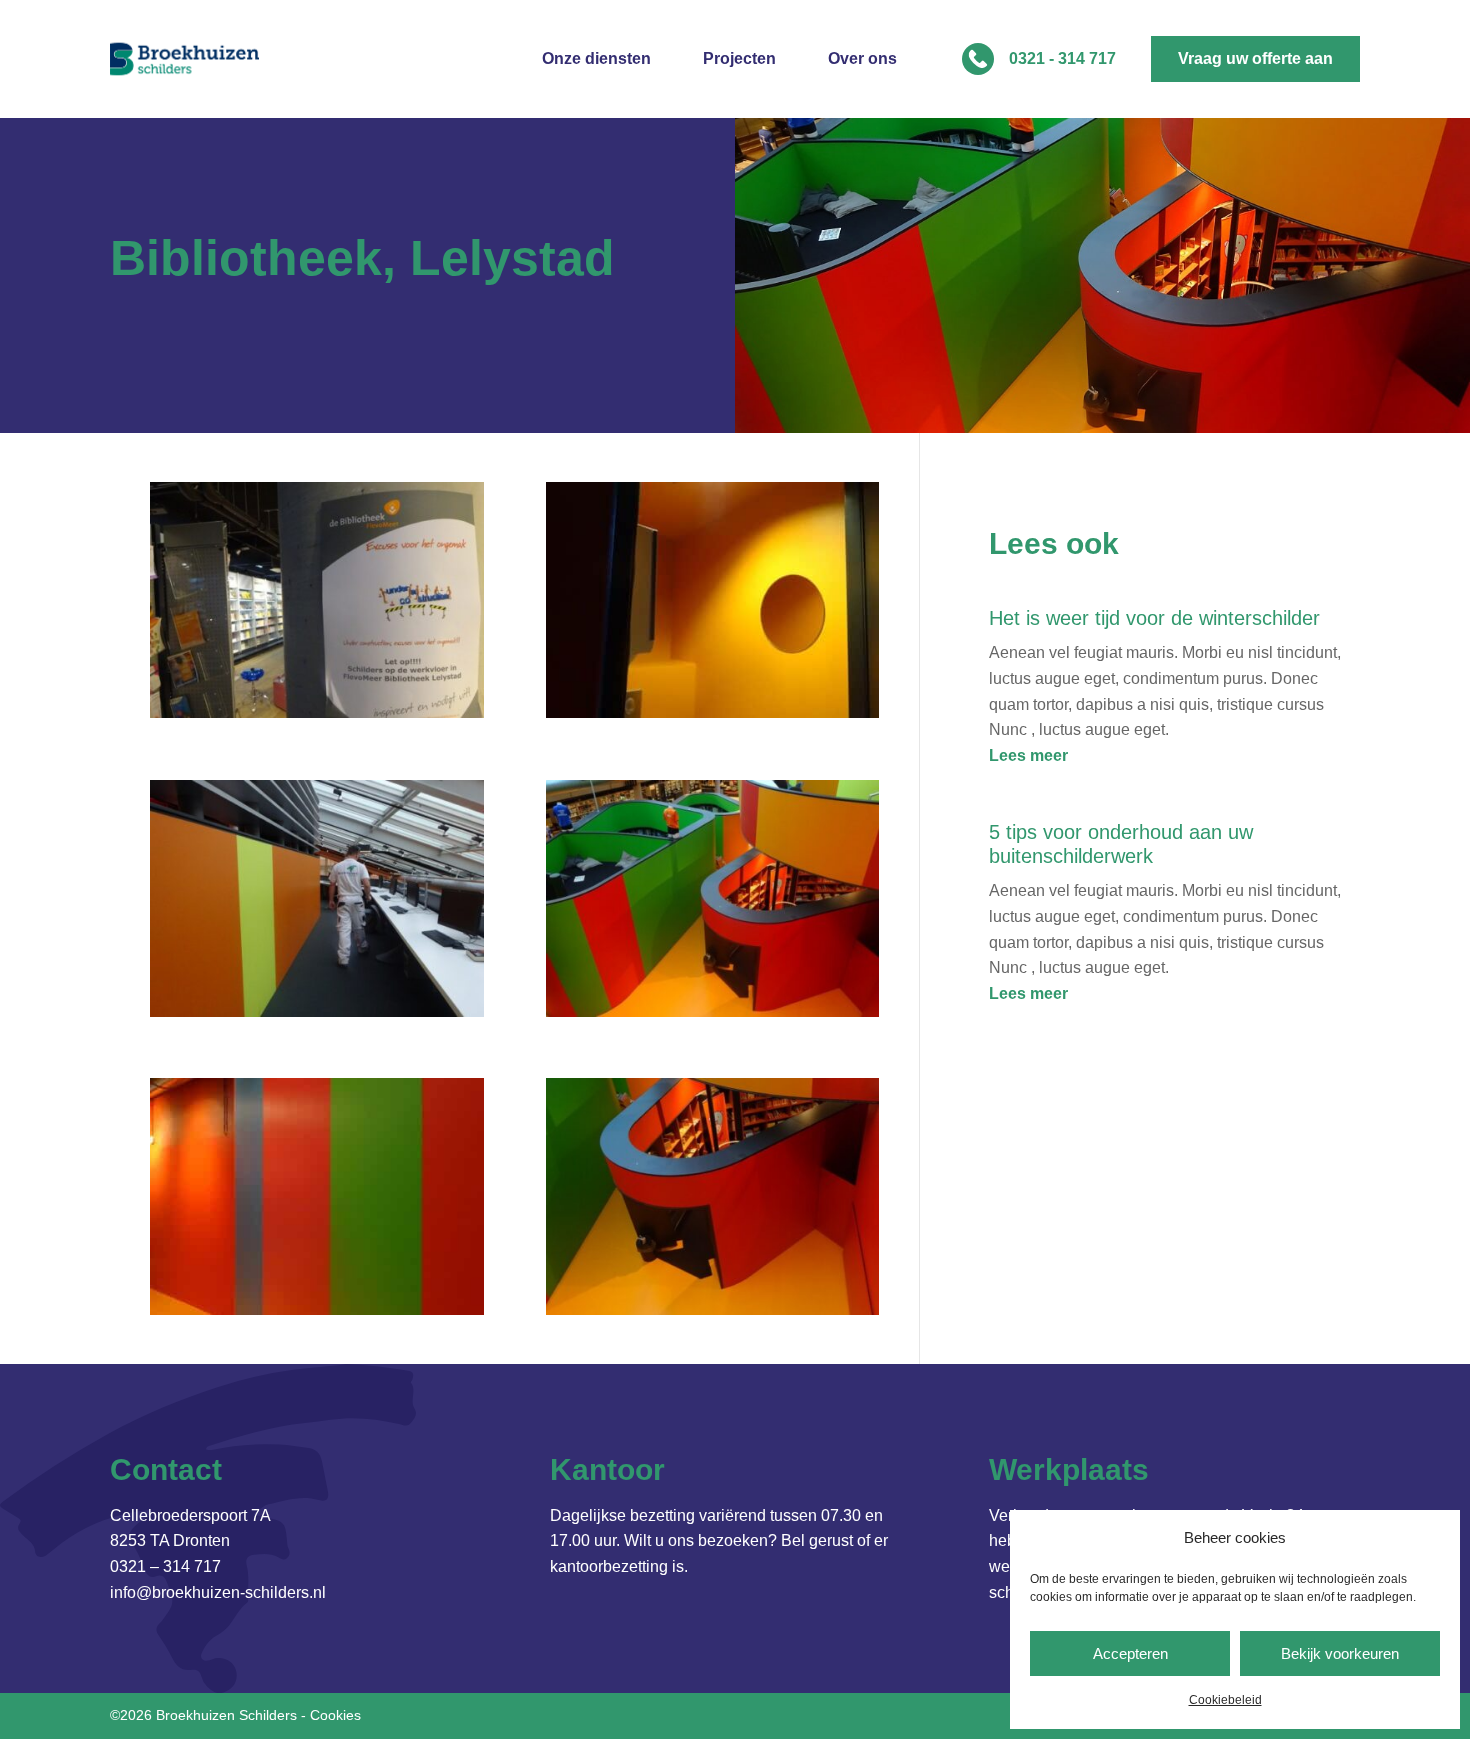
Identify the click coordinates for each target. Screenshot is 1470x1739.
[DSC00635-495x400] (712, 1309)
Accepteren (1130, 1653)
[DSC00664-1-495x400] (316, 712)
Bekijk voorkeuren (1340, 1653)
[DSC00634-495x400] (712, 1011)
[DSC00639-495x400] (316, 1309)
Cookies (335, 1715)
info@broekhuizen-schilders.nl (218, 1592)
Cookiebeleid (1225, 1700)
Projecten (739, 59)
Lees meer (1028, 755)
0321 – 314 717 (165, 1566)
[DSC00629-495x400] (316, 1011)
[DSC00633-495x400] (712, 712)
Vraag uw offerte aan (1255, 58)
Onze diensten (596, 59)
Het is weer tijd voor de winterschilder (1154, 618)
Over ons (862, 59)
